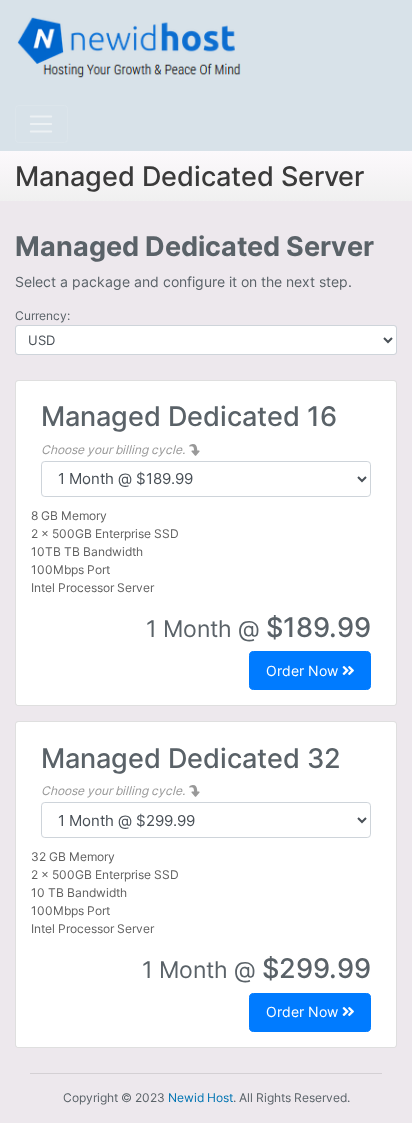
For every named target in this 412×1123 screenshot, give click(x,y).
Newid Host (200, 1097)
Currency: (42, 315)
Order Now (304, 670)
